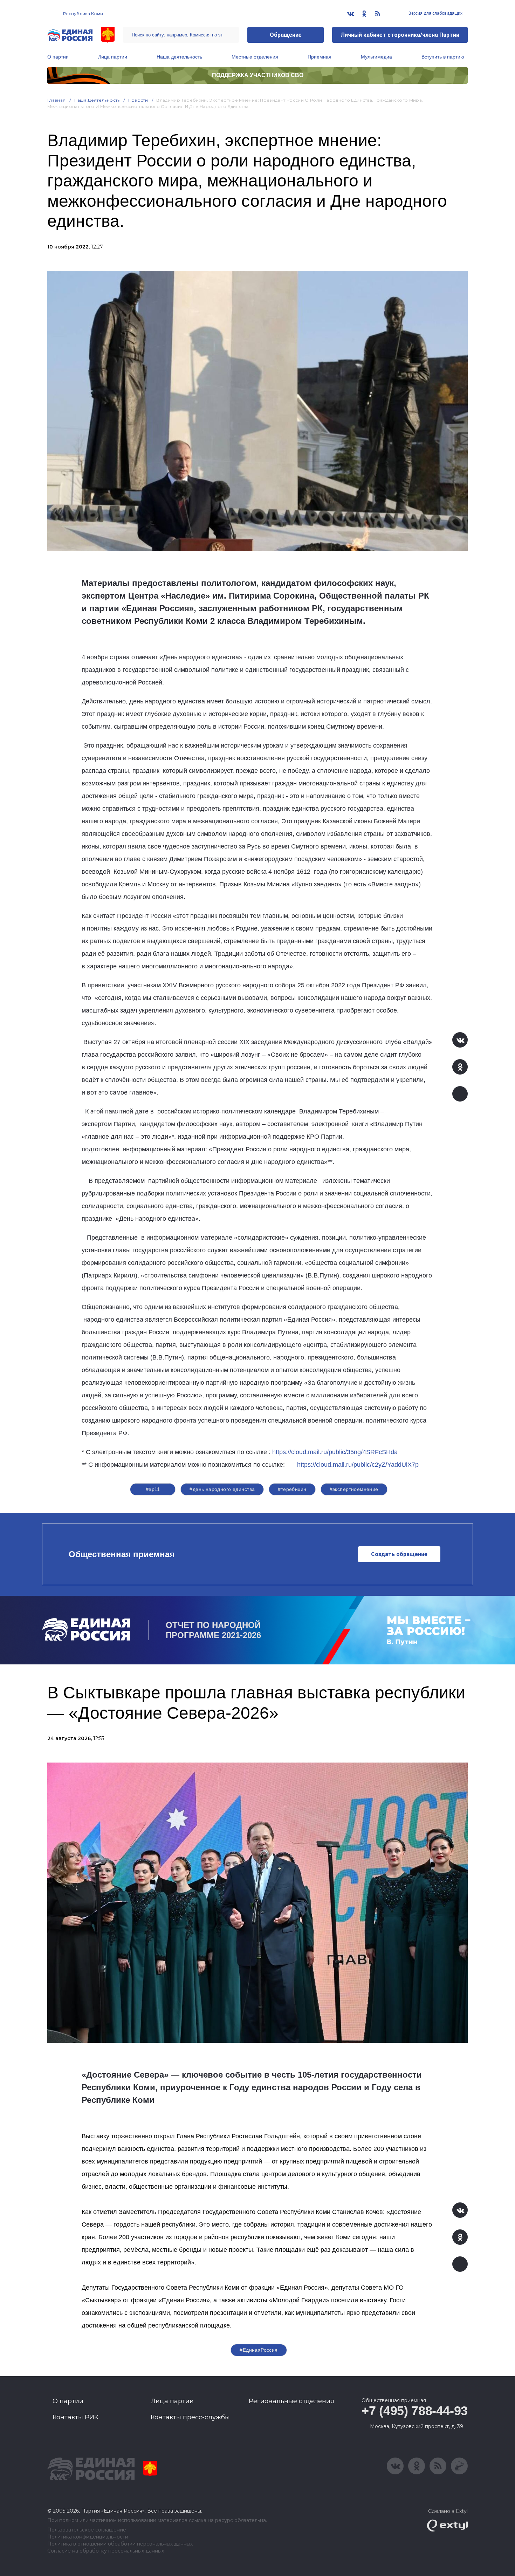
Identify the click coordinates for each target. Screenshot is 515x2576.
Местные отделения (255, 57)
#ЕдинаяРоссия (259, 2350)
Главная (57, 100)
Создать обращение (399, 1554)
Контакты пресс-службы (190, 2417)
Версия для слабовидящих (435, 13)
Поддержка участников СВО (258, 75)
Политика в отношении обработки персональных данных (120, 2544)
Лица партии (113, 57)
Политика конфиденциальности (88, 2537)
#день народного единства (222, 1489)
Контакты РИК (75, 2417)
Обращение (286, 35)
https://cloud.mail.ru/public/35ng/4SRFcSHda (335, 1452)
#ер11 (153, 1489)
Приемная (320, 57)
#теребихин (292, 1489)
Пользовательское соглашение (87, 2530)
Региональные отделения (291, 2401)
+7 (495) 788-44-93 (415, 2411)
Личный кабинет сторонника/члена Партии (400, 35)
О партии (58, 57)
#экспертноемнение (354, 1489)
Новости (138, 100)
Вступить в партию (443, 57)
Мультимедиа (376, 57)
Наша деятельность (179, 57)
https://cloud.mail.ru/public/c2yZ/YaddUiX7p (358, 1465)
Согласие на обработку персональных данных (106, 2551)
